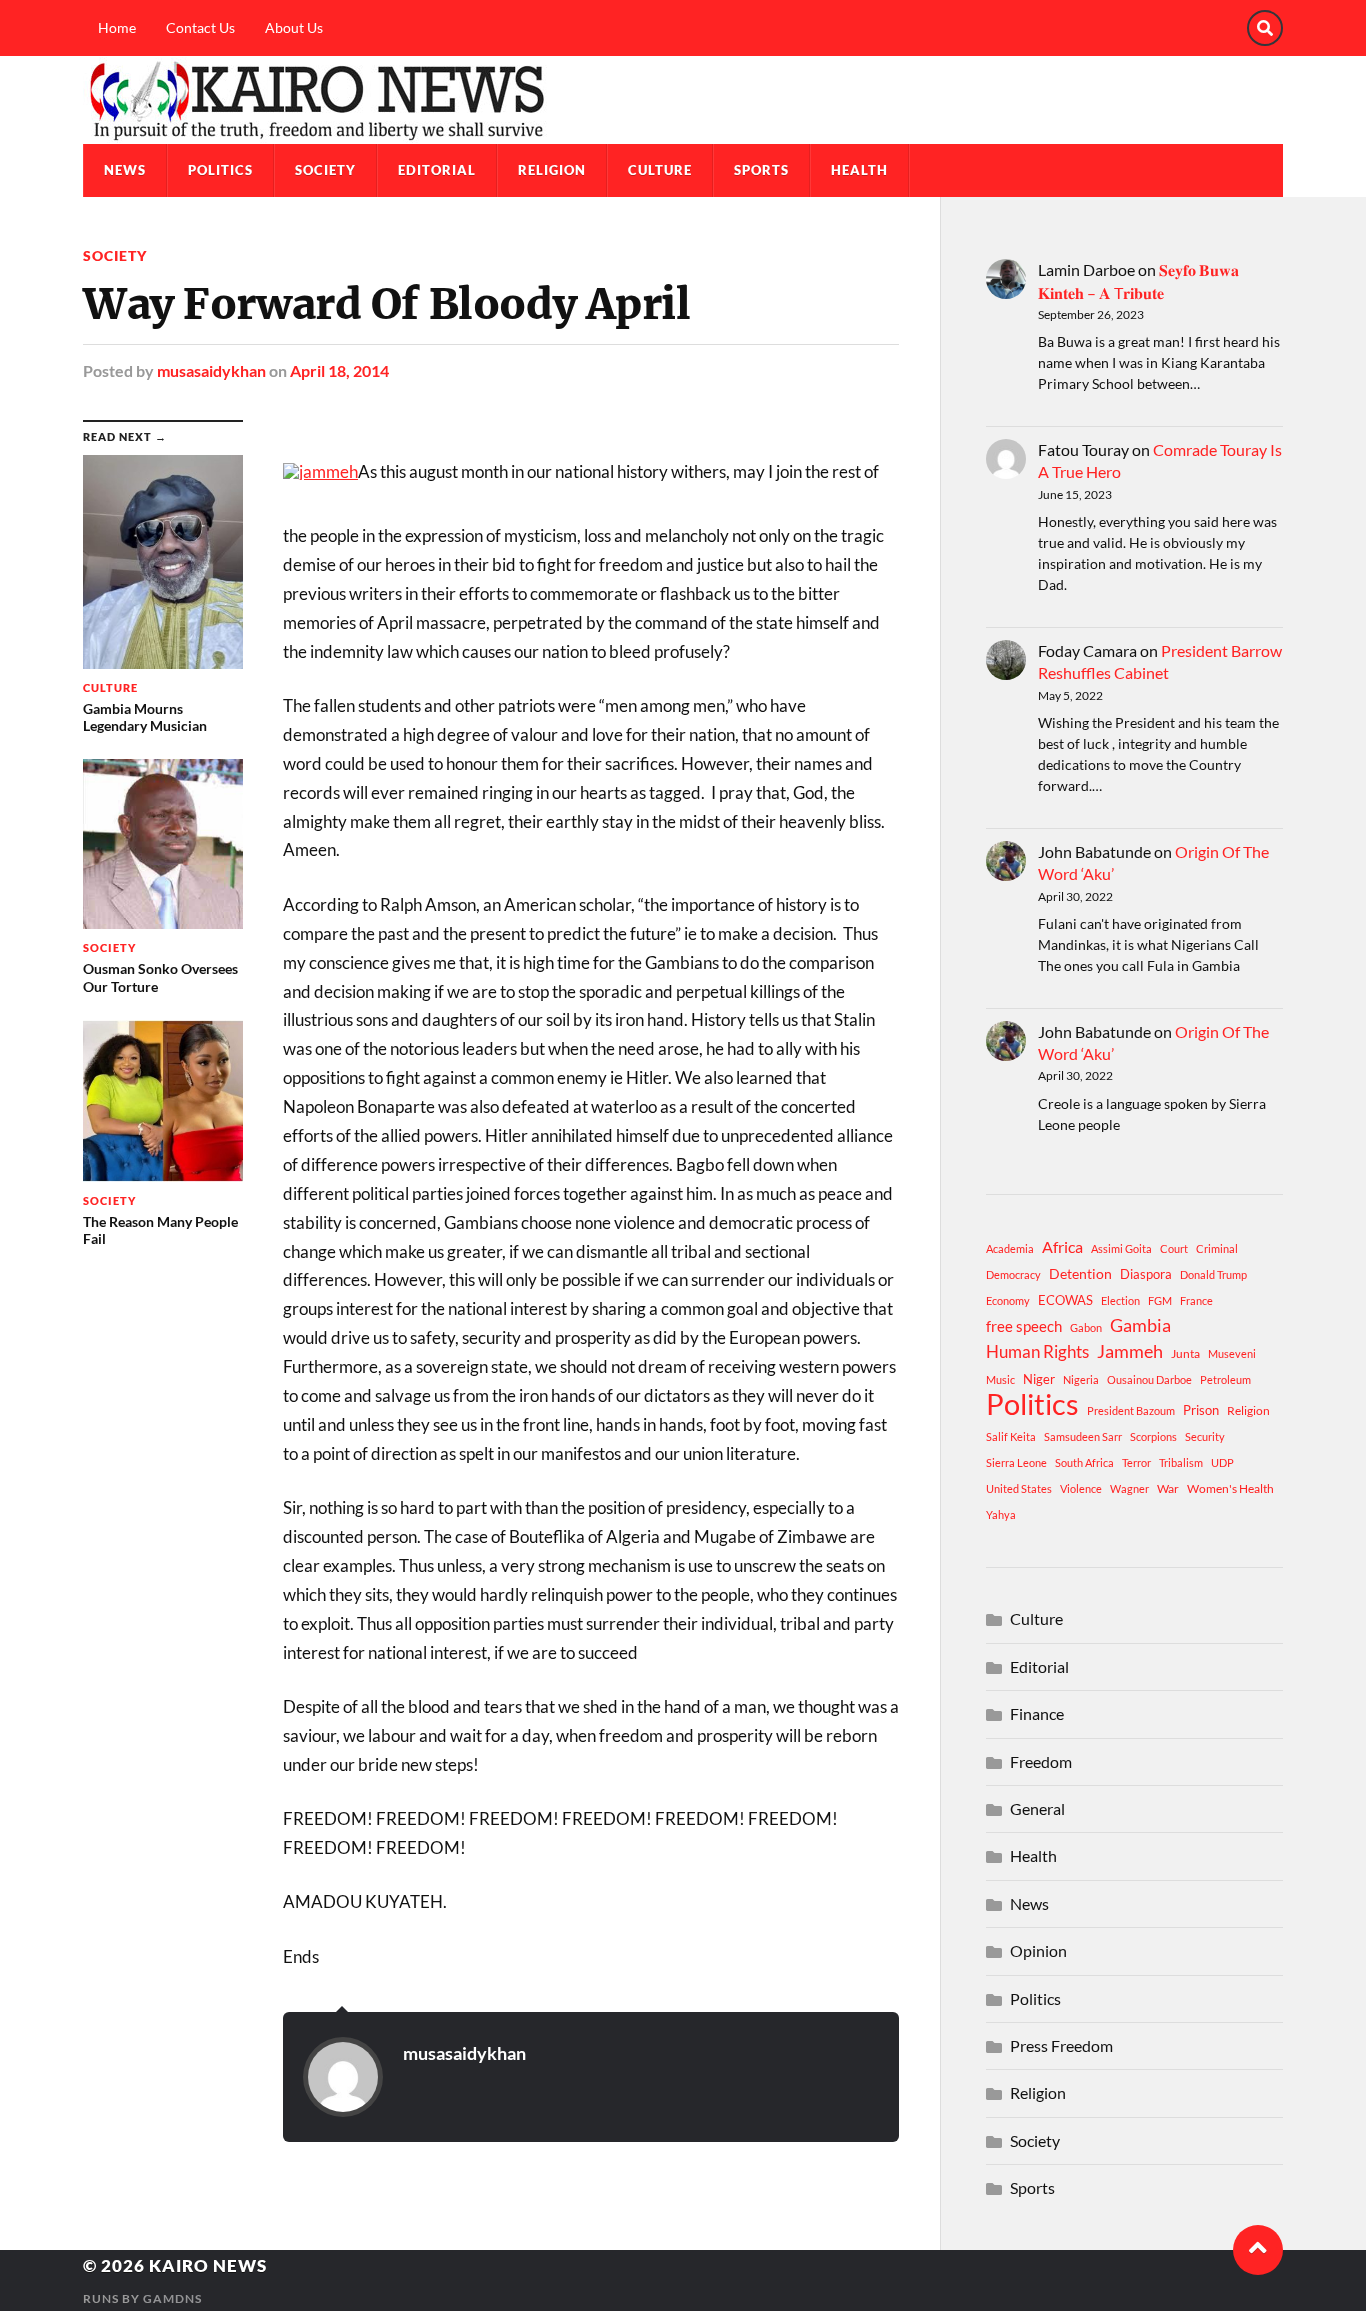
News (125, 170)
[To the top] (1258, 2250)
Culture (660, 170)
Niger (1039, 1379)
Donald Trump (1213, 1274)
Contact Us (200, 27)
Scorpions (1153, 1436)
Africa (1062, 1246)
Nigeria (1081, 1379)
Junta (1185, 1353)
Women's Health (1230, 1488)
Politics (220, 170)
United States (1019, 1488)
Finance (1037, 1713)
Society (325, 170)
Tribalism (1181, 1462)
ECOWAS (1065, 1300)
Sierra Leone (1016, 1462)
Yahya (1001, 1514)
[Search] (1265, 28)
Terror (1136, 1462)
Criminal (1217, 1248)
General (1037, 1808)
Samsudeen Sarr (1083, 1436)
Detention (1080, 1273)
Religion (552, 170)
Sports (761, 170)
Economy (1008, 1300)
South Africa (1084, 1462)
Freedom (1041, 1761)
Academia (1010, 1248)
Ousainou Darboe (1149, 1379)
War (1168, 1488)
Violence (1081, 1488)
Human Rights (1037, 1351)
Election (1120, 1300)
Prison (1201, 1410)
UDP (1222, 1462)
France (1196, 1300)
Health (859, 170)
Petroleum (1225, 1379)
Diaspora (1146, 1274)
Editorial (437, 170)
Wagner (1129, 1488)
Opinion (1038, 1950)
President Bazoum (1131, 1410)
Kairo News (208, 2265)
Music (1000, 1379)
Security (1205, 1436)
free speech (1024, 1326)
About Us (294, 27)
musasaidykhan (211, 370)
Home (117, 27)
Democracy (1013, 1274)
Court (1174, 1248)
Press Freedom (1061, 2045)
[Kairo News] (683, 100)
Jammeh (1130, 1351)
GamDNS (172, 2298)
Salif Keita (1011, 1436)
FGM (1160, 1300)
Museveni (1232, 1353)
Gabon (1086, 1327)
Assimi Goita (1121, 1248)
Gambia (1140, 1325)
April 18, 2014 (339, 370)
